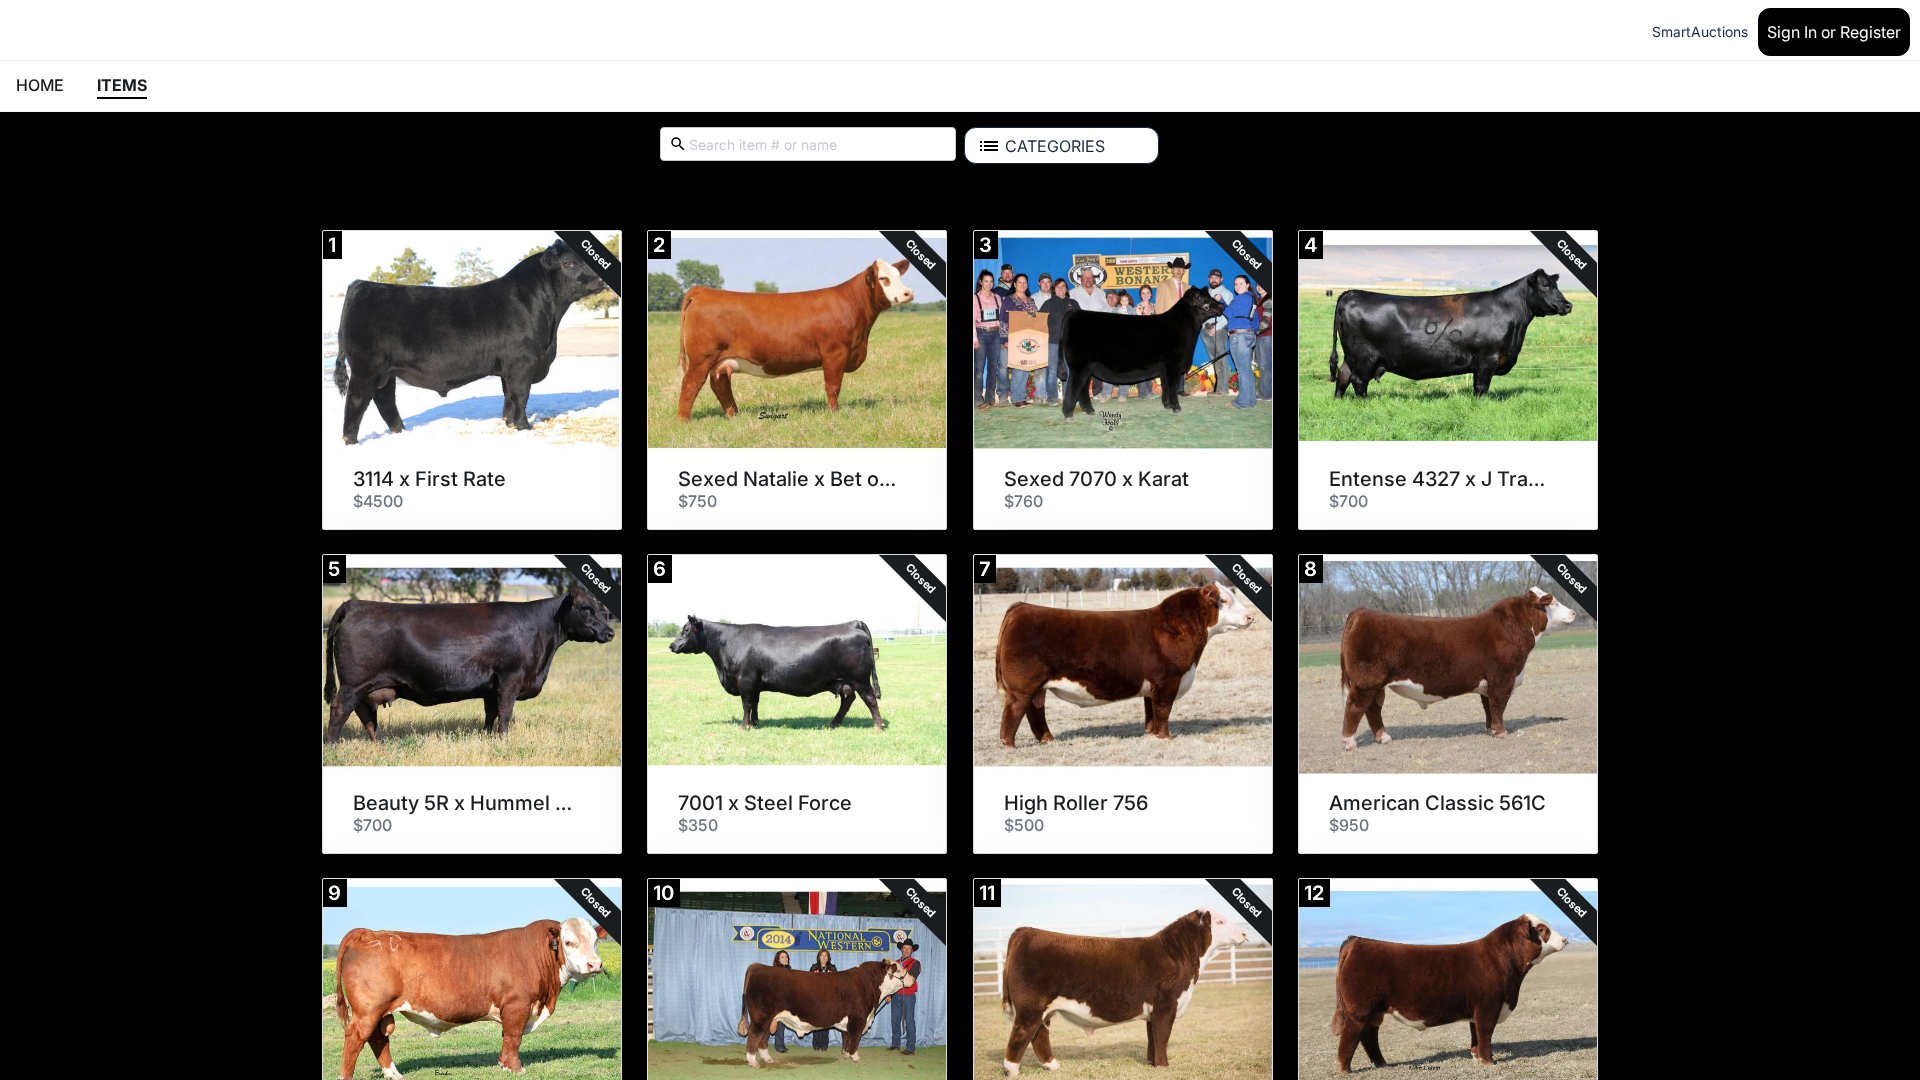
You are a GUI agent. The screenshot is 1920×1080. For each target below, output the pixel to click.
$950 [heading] (1349, 825)
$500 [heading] (1024, 825)
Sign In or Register (1834, 32)
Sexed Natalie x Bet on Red (790, 479)
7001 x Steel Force (765, 803)
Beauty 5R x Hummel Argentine (465, 803)
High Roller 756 (1076, 803)
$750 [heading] (697, 501)
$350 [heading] (698, 825)
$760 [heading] (1023, 501)
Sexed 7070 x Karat (1096, 479)
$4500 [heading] (378, 501)
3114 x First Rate (429, 479)
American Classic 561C (1437, 803)
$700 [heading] (1348, 501)
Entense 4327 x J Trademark (1441, 479)
